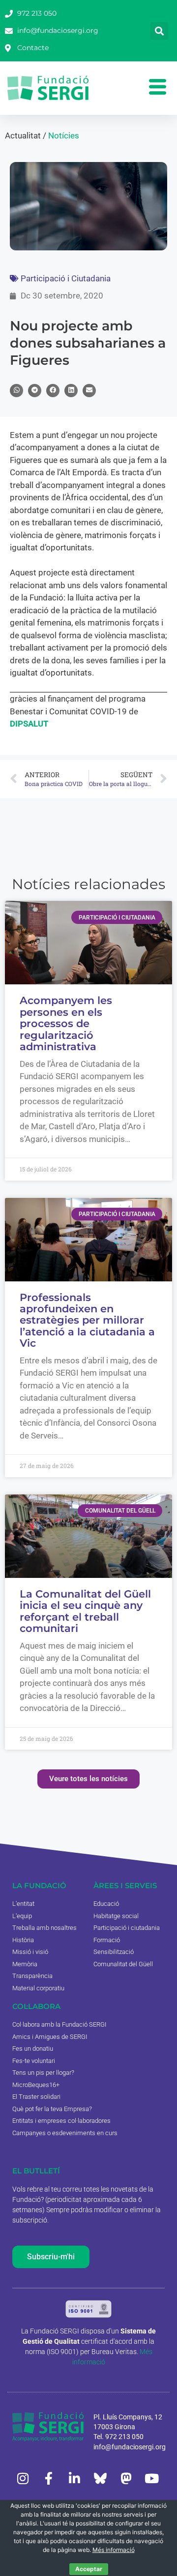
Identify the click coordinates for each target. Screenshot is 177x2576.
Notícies (64, 136)
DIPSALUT (29, 724)
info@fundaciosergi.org (130, 2447)
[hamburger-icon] (157, 88)
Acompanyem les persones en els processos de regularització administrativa (66, 1023)
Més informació (114, 2550)
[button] (159, 31)
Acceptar (89, 2569)
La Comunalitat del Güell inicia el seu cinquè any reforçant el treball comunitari (85, 1611)
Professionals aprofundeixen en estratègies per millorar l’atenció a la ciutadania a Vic (87, 1320)
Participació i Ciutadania (66, 278)
